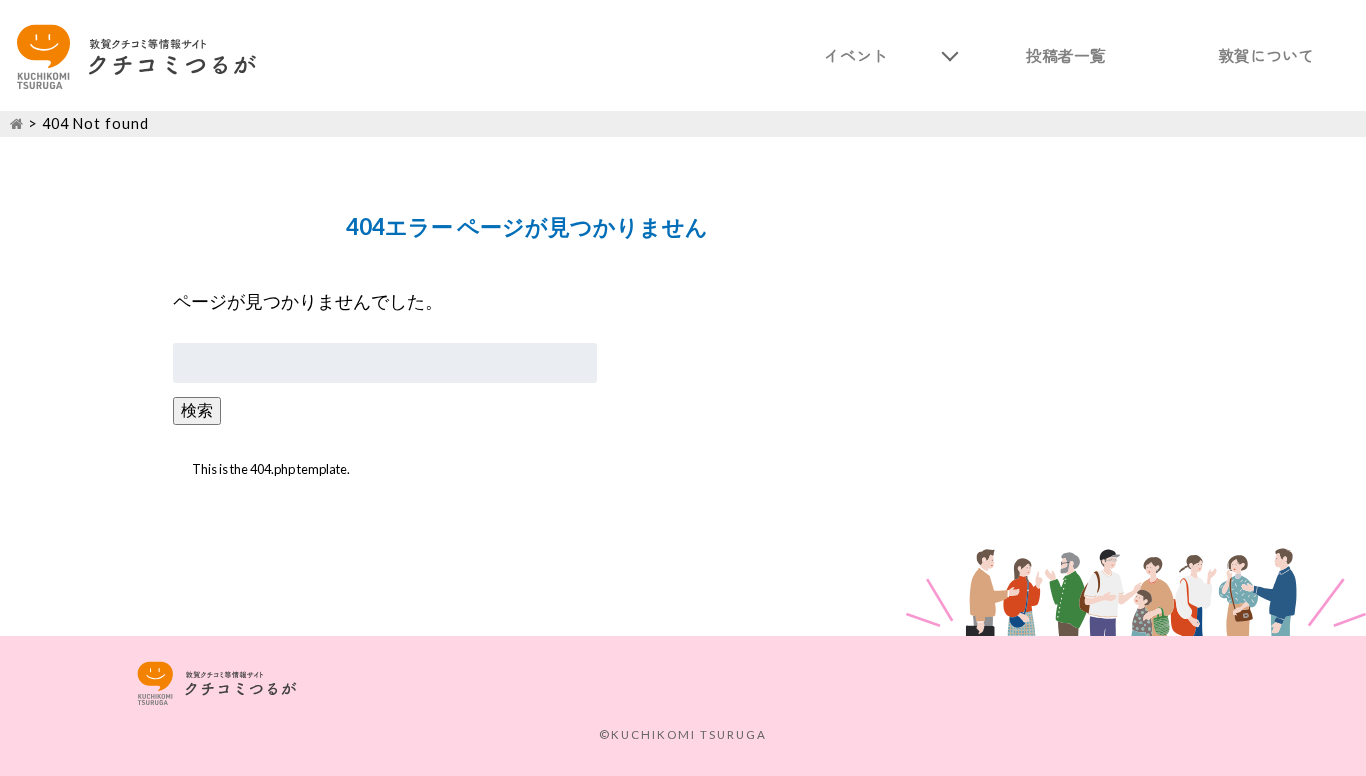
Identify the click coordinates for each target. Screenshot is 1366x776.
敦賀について (1266, 55)
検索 (197, 409)
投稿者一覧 (1066, 55)
